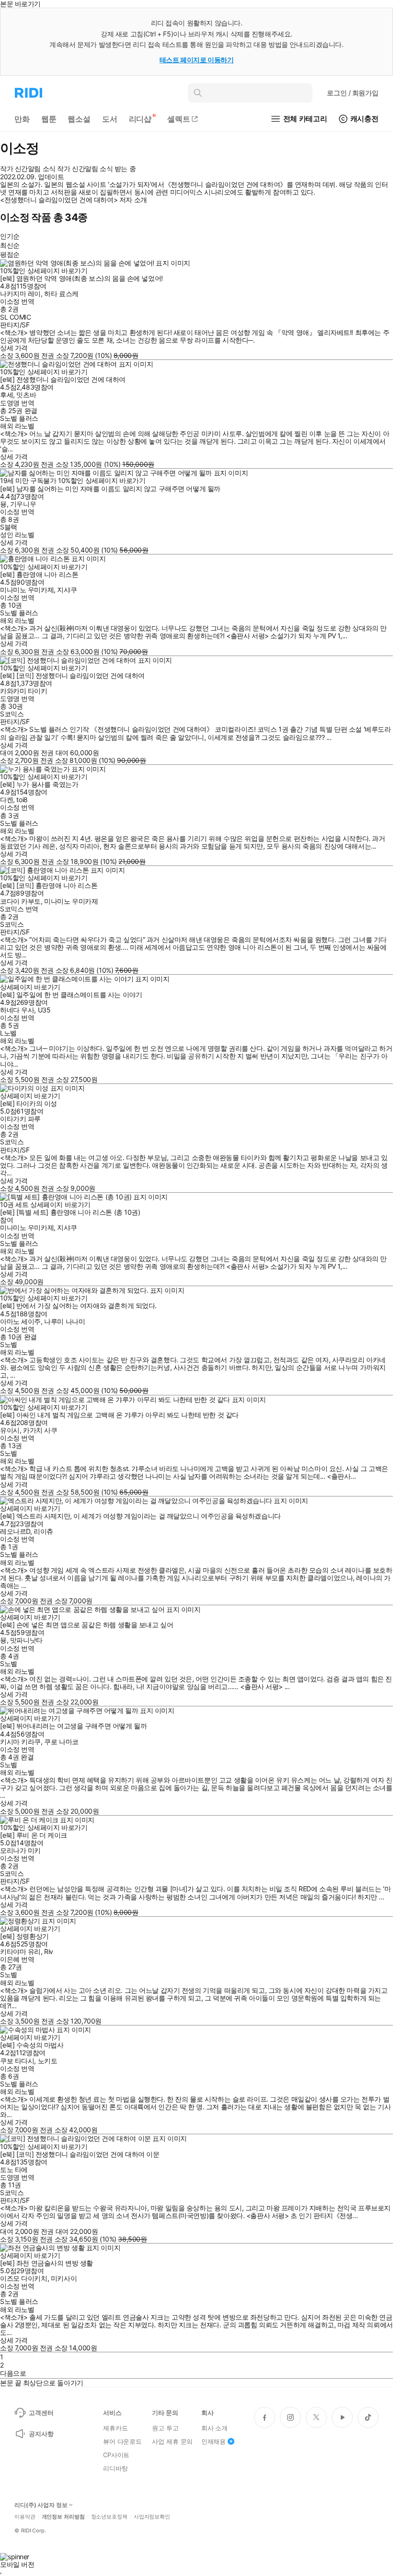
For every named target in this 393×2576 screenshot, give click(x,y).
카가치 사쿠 (40, 1430)
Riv (49, 1951)
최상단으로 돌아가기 (53, 2383)
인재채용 (214, 2441)
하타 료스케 (61, 293)
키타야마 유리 (20, 1951)
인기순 (10, 236)
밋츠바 (26, 395)
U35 (44, 1010)
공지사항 (41, 2434)
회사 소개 (214, 2428)
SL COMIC (16, 317)
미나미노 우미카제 (27, 590)
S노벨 (9, 1344)
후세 (6, 395)
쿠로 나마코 (61, 1742)
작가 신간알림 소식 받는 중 (96, 169)
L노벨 (8, 1033)
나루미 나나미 (64, 1321)
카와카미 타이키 (24, 691)
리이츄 (43, 1531)
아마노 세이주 (20, 1321)
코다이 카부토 (20, 901)
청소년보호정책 (109, 2517)
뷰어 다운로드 (122, 2441)
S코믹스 (12, 714)
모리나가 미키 (20, 1850)
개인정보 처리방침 (63, 2517)
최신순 (10, 245)
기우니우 (23, 504)
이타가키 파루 (20, 1119)
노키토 (48, 2061)
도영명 (10, 403)
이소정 (10, 301)
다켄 (6, 799)
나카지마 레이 (20, 293)
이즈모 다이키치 (24, 2278)
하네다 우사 (17, 1010)
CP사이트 (116, 2455)
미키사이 (64, 2278)
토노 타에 (14, 2169)
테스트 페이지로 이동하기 (197, 60)
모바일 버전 (17, 2564)
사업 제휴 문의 (172, 2441)
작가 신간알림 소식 (28, 169)
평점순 (10, 254)
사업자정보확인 (152, 2517)
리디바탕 (115, 2468)
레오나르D (15, 1531)
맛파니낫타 (26, 1640)
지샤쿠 (67, 590)
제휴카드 (115, 2428)
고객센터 (41, 2413)
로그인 (353, 93)
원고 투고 (165, 2428)
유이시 (10, 1430)
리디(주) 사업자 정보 (41, 2505)
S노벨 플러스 (19, 418)
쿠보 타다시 (17, 2061)
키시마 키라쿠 (20, 1742)
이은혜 (10, 1959)
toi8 (22, 799)
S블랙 (9, 527)
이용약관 (25, 2517)
